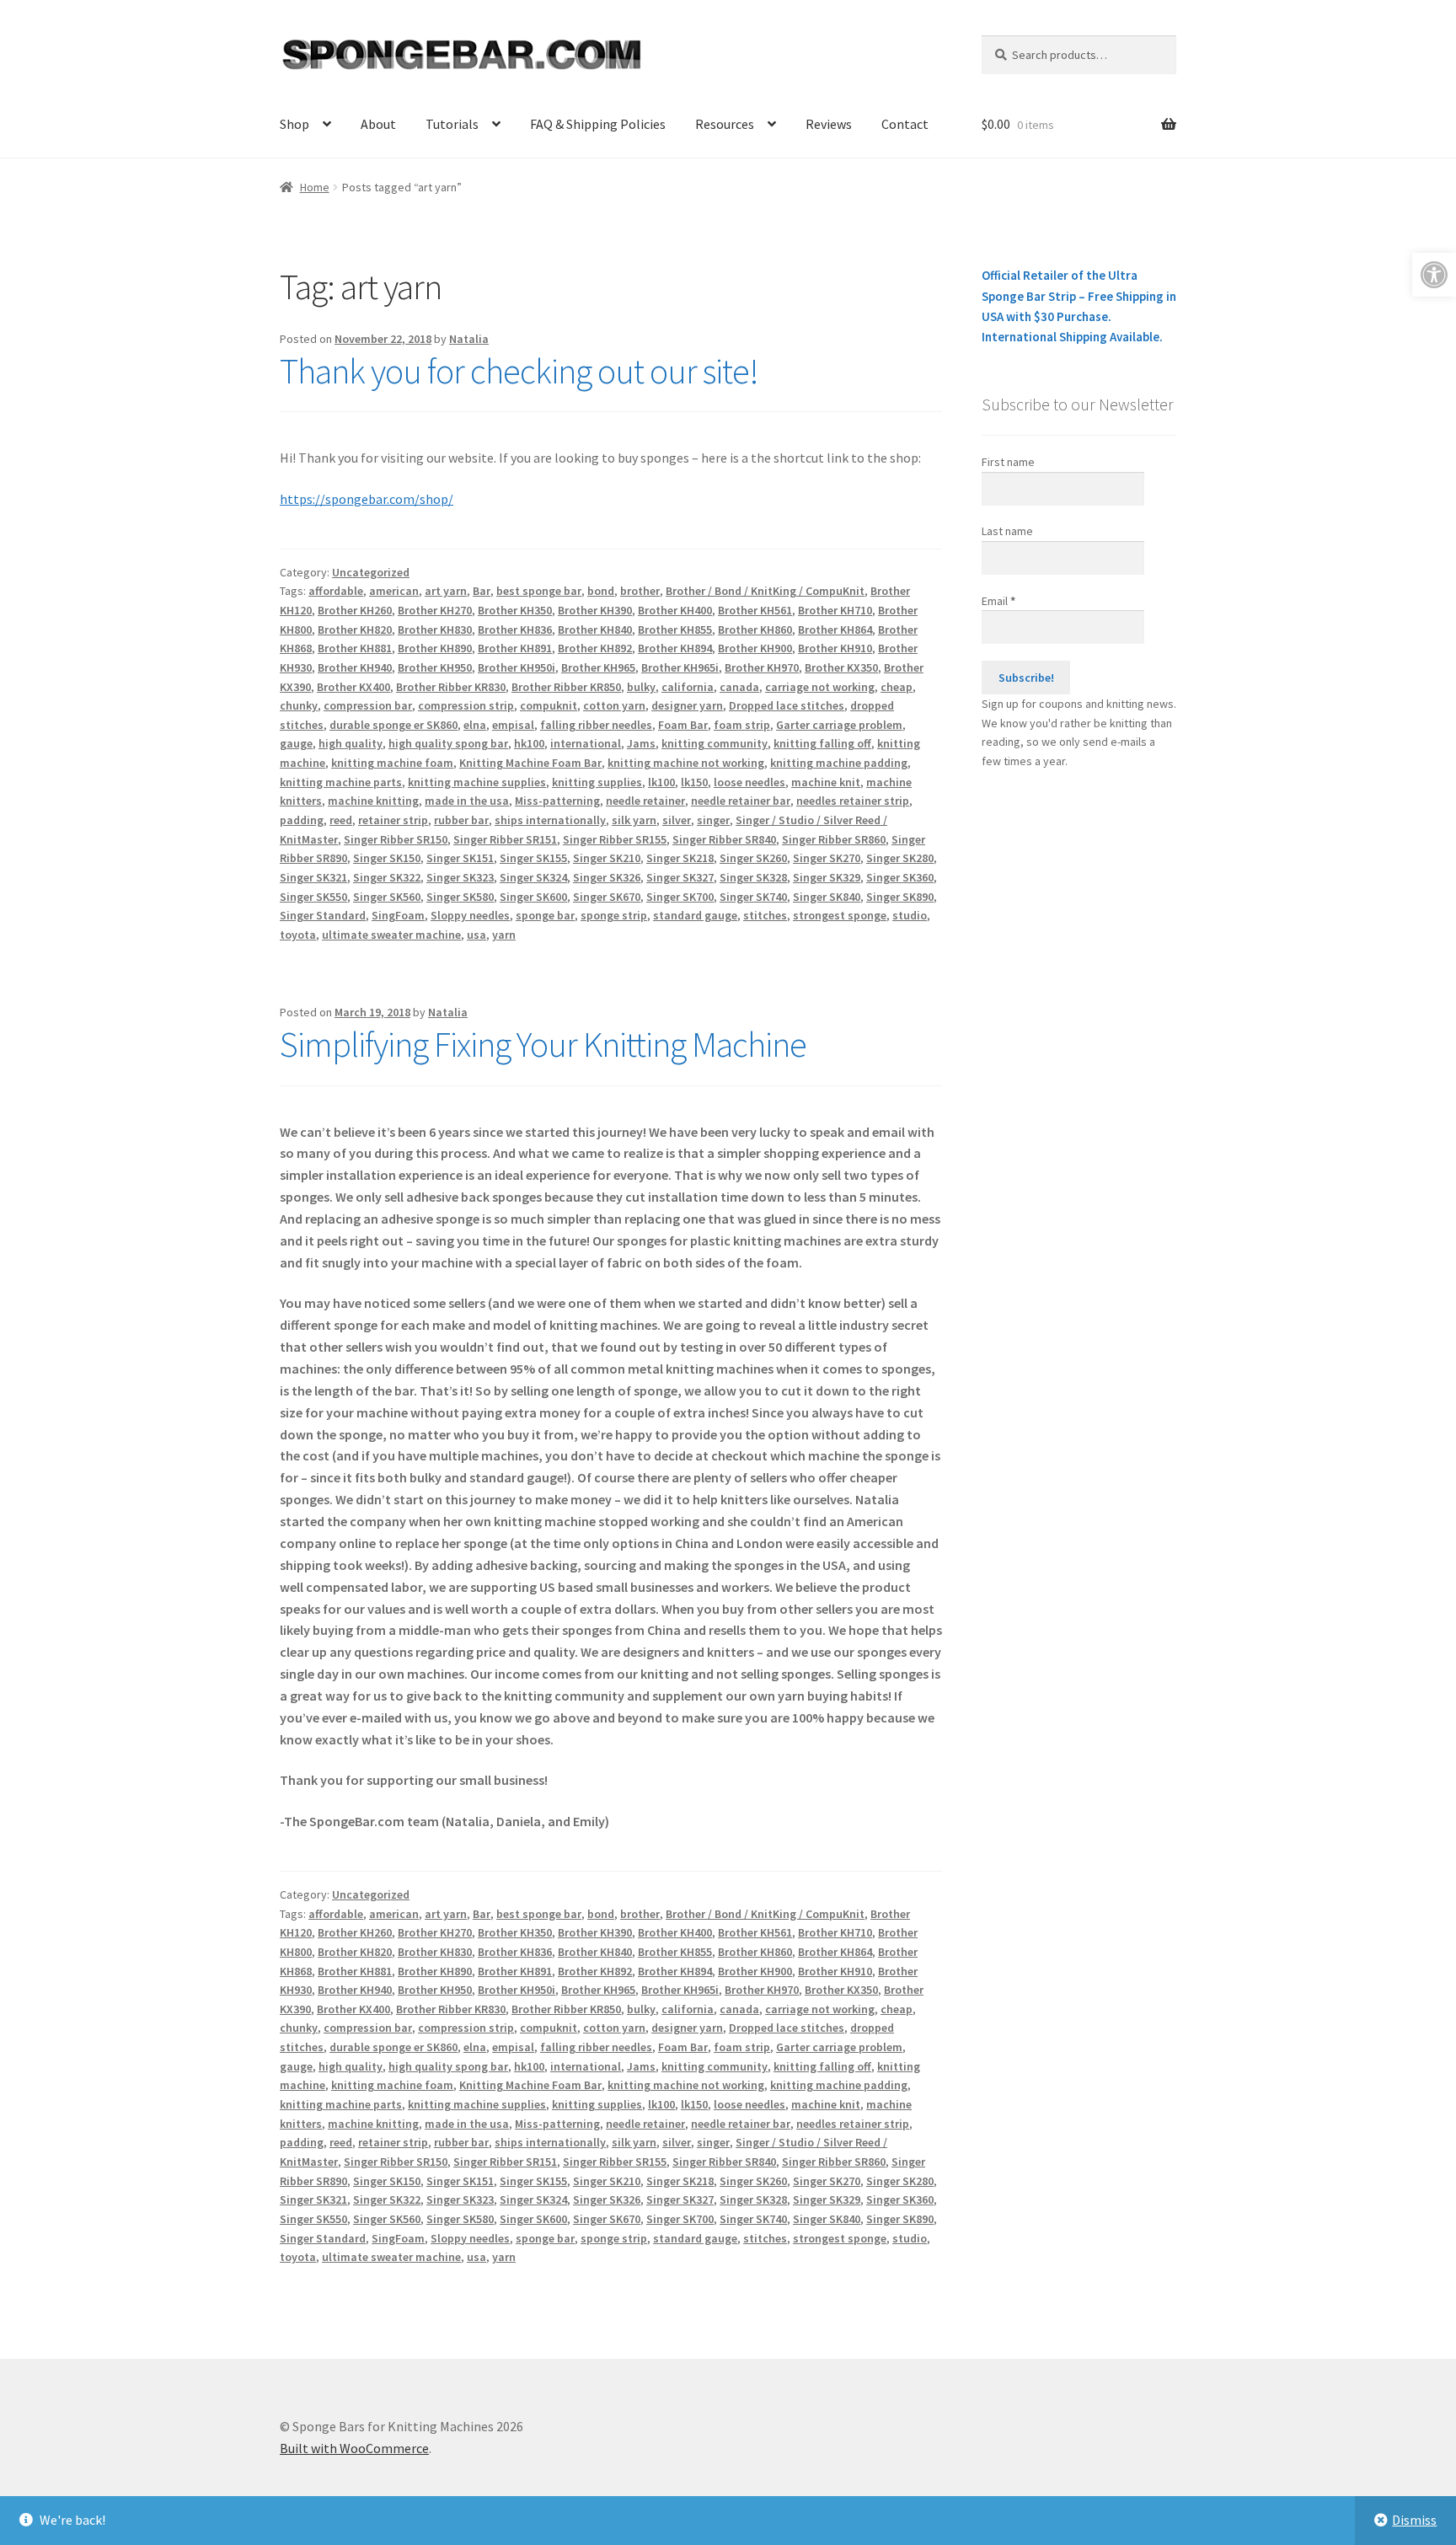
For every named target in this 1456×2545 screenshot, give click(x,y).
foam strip (742, 725)
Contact (905, 124)
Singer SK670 (607, 897)
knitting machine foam (392, 763)
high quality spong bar (448, 743)
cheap (897, 687)
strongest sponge (840, 915)
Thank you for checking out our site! (519, 371)
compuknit (549, 705)
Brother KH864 (835, 630)
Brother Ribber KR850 (566, 687)
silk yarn (634, 820)
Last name (1007, 531)
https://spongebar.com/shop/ (367, 499)
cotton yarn (614, 705)
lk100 (661, 782)
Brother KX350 (841, 667)
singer (713, 820)
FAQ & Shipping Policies (598, 124)
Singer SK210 (607, 858)
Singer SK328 (753, 877)
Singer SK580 (460, 897)
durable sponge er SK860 (393, 725)
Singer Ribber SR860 (834, 839)
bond (601, 591)
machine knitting (373, 801)
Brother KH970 (762, 667)
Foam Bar (683, 725)
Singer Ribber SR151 (505, 839)
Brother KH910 (835, 648)
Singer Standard (323, 915)
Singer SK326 (607, 877)
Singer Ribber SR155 (615, 839)
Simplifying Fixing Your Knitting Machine (543, 1044)
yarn (504, 935)
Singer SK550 (313, 897)
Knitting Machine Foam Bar (530, 763)
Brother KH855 (675, 630)
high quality (351, 743)
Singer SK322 (387, 877)
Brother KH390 (595, 610)
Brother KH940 (355, 667)
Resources (725, 124)
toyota (298, 935)
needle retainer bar (741, 801)
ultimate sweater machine (391, 935)
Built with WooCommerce (354, 2448)
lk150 (694, 782)
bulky (641, 687)
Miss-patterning (557, 801)
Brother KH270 (435, 610)
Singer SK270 (827, 858)
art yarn (446, 591)
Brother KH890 (435, 648)
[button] (1434, 275)
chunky (299, 705)
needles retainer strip (853, 801)
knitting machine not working (686, 763)
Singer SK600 (533, 897)
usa (476, 935)
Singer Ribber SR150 (396, 839)
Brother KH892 (595, 648)
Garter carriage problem (839, 725)
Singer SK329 (827, 877)
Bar (482, 591)
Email (998, 601)
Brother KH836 (515, 630)
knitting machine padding (839, 763)
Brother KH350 (515, 610)
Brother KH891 (515, 648)
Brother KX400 (353, 687)
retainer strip (393, 820)
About (378, 124)
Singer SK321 (313, 877)
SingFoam (398, 915)
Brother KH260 (355, 610)
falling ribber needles (596, 725)
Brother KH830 (435, 630)
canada (739, 687)
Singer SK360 (900, 877)
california (688, 687)
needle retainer (645, 801)
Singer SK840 (827, 897)
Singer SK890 (900, 897)
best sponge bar (539, 591)
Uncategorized (371, 572)
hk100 (529, 743)
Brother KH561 (755, 610)
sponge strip (614, 915)
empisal (513, 725)
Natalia (469, 339)
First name (1008, 462)
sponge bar (545, 915)
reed (341, 820)
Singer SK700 (680, 897)
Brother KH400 (675, 610)
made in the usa (467, 801)
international (586, 743)
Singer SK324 (533, 877)
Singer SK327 (680, 877)
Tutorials (452, 124)
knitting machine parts (341, 782)
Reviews (829, 124)
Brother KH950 (435, 667)
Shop (294, 124)
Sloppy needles (470, 915)
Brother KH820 (355, 630)
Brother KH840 (595, 630)
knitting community (715, 743)
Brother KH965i (680, 667)
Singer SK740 (753, 897)
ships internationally (550, 820)
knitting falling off (822, 743)
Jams (641, 743)
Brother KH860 (755, 630)
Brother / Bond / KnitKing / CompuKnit (765, 591)
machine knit (826, 782)
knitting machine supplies (477, 782)
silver (677, 820)
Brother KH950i (517, 667)
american (394, 591)
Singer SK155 (533, 858)
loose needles (749, 782)
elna (475, 725)
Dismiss (1414, 2520)
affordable (336, 591)
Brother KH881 (355, 648)
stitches (765, 915)
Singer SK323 (460, 877)
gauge (296, 743)
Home (315, 187)
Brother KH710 (835, 610)
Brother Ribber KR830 (451, 687)
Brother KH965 (598, 667)
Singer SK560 (387, 897)
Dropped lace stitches (787, 705)
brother (640, 591)
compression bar (368, 705)
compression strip (466, 705)
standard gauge (695, 915)
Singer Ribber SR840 (724, 839)
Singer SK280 (900, 858)
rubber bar (461, 820)
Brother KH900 (755, 648)
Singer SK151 (460, 858)
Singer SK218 (680, 858)
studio (910, 915)
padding (302, 820)
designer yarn (687, 705)
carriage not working (820, 687)
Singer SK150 (387, 858)
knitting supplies (597, 782)
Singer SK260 (753, 858)
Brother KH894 (675, 648)
